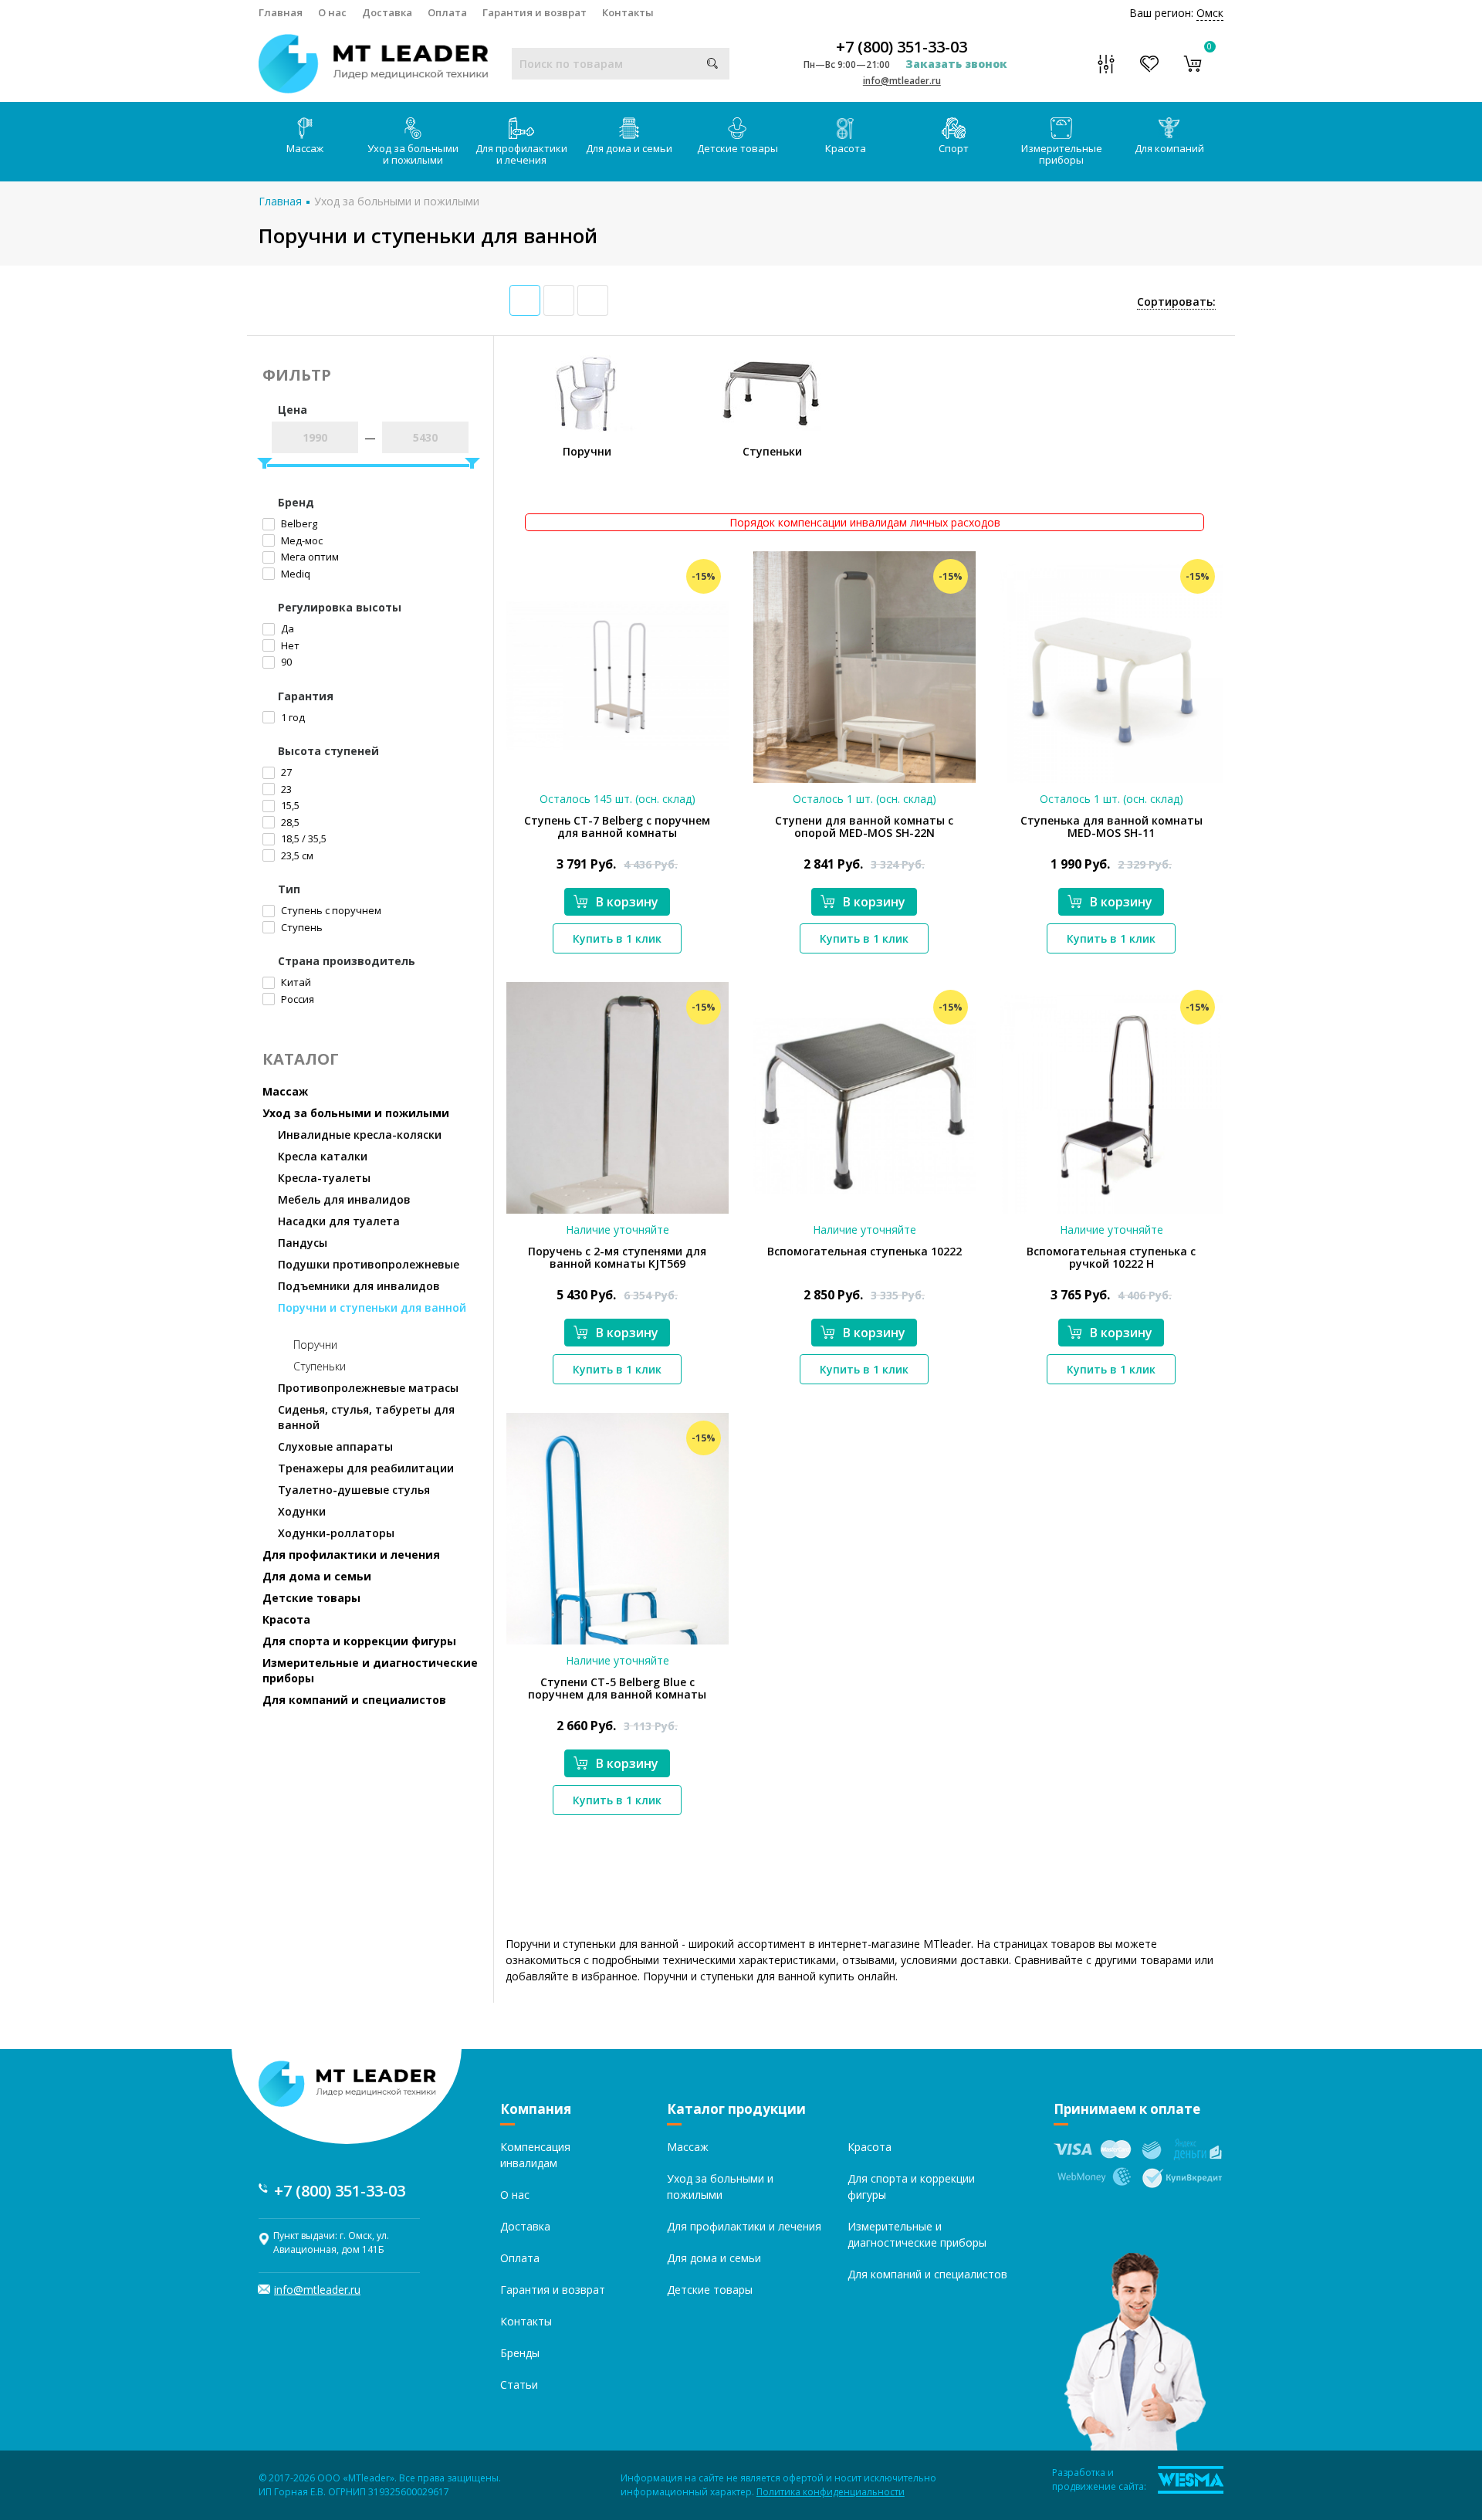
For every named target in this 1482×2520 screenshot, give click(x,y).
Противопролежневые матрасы (368, 1388)
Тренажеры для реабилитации (366, 1468)
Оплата (447, 12)
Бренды (520, 2353)
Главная (281, 12)
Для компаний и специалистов (354, 1700)
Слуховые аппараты (335, 1446)
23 (285, 789)
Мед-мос (301, 540)
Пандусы (303, 1243)
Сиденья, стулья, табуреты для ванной (366, 1417)
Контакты (628, 12)
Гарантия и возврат (535, 12)
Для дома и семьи (629, 148)
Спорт (954, 148)
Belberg (298, 523)
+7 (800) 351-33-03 (902, 47)
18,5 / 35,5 (303, 838)
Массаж (305, 148)
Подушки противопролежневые (369, 1264)
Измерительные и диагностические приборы (370, 1670)
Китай (295, 982)
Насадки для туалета (339, 1221)
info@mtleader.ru (902, 81)
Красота (846, 148)
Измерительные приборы (1062, 154)
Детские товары (738, 148)
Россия (296, 999)
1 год (292, 717)
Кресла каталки (323, 1156)
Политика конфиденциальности (831, 2492)
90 (285, 662)
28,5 (289, 822)
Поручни (315, 1345)
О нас (332, 12)
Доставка (387, 12)
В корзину (627, 902)
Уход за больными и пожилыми (413, 154)
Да (286, 628)
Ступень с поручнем (330, 910)
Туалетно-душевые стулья (354, 1490)
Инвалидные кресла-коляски (360, 1135)
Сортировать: (1176, 301)
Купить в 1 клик (617, 938)
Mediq (294, 574)
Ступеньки (320, 1366)
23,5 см (296, 855)
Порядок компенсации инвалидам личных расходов (865, 522)
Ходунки (302, 1511)
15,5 (289, 805)
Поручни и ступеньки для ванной (372, 1307)
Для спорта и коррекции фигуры (359, 1641)
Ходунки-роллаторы (336, 1533)
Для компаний (1169, 148)
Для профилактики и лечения (521, 154)
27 (285, 772)
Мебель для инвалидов (344, 1199)
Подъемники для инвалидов (359, 1286)
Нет (289, 645)
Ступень (301, 927)
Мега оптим (309, 557)
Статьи (519, 2385)
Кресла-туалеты (324, 1178)
